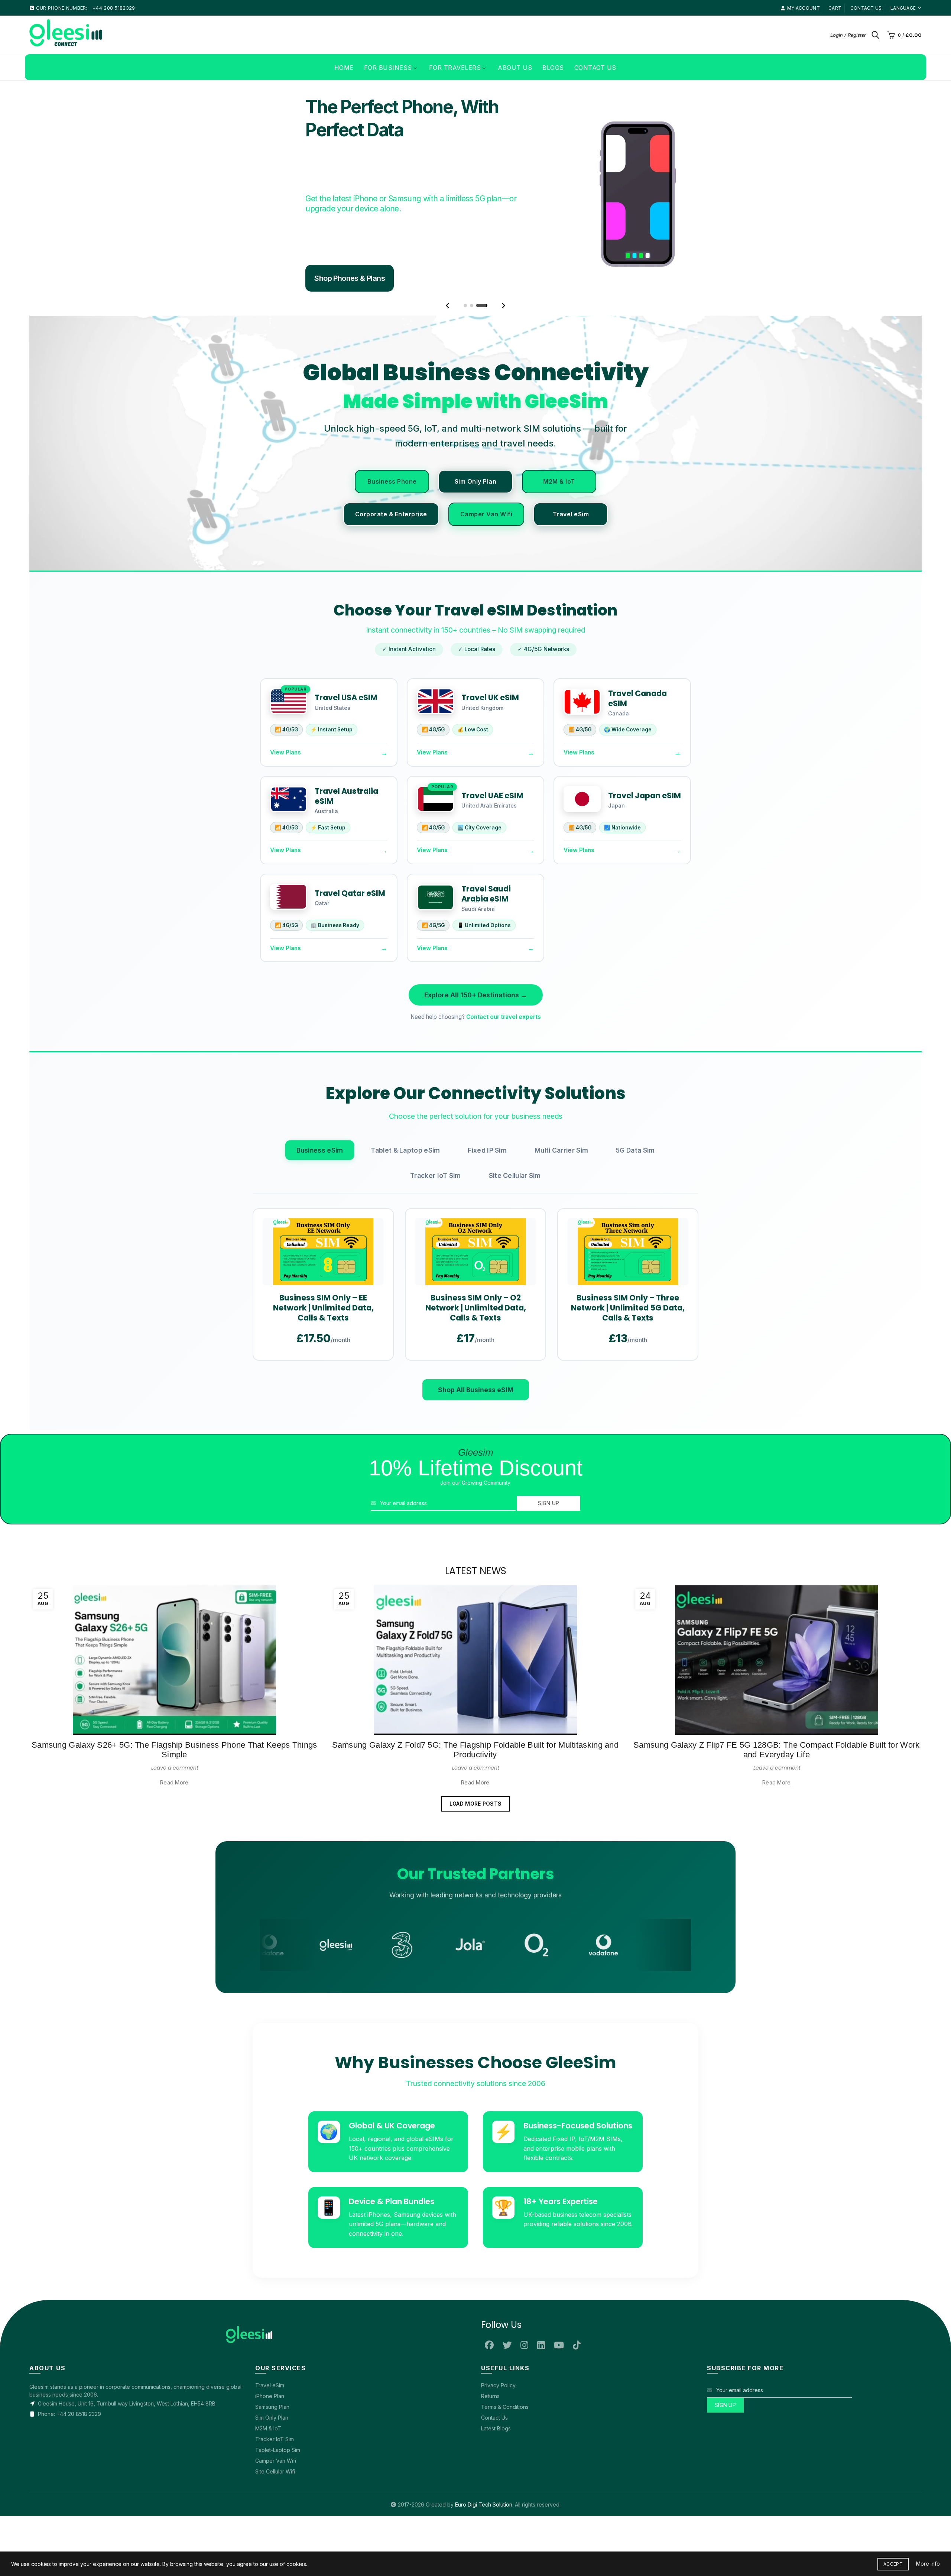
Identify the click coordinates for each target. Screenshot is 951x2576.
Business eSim (320, 1150)
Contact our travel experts (504, 1017)
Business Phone (392, 481)
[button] (447, 306)
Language (903, 8)
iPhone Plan (270, 2396)
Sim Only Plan (476, 481)
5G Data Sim (635, 1150)
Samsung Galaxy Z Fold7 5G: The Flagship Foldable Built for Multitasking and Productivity (475, 1750)
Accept (893, 2564)
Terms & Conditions (505, 2407)
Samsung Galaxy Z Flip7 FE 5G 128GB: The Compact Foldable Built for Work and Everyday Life (776, 1750)
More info (928, 2564)
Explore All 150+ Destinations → (476, 995)
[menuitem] (344, 67)
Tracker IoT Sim (436, 1175)
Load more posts (476, 1804)
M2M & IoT (559, 481)
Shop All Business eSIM (476, 1390)
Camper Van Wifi (486, 514)
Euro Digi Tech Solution (484, 2504)
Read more (174, 1782)
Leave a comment (175, 1768)
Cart (835, 8)
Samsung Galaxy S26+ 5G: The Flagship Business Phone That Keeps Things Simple (174, 1750)
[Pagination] (465, 306)
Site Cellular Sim (515, 1175)
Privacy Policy (498, 2385)
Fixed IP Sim (487, 1150)
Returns (490, 2396)
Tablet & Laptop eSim (405, 1150)
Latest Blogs (496, 2428)
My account (804, 8)
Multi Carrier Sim (561, 1150)
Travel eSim (571, 514)
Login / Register (848, 35)
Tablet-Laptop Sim (278, 2450)
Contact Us (494, 2418)
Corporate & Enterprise (391, 514)
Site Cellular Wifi (275, 2471)
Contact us (866, 8)
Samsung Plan (272, 2407)
